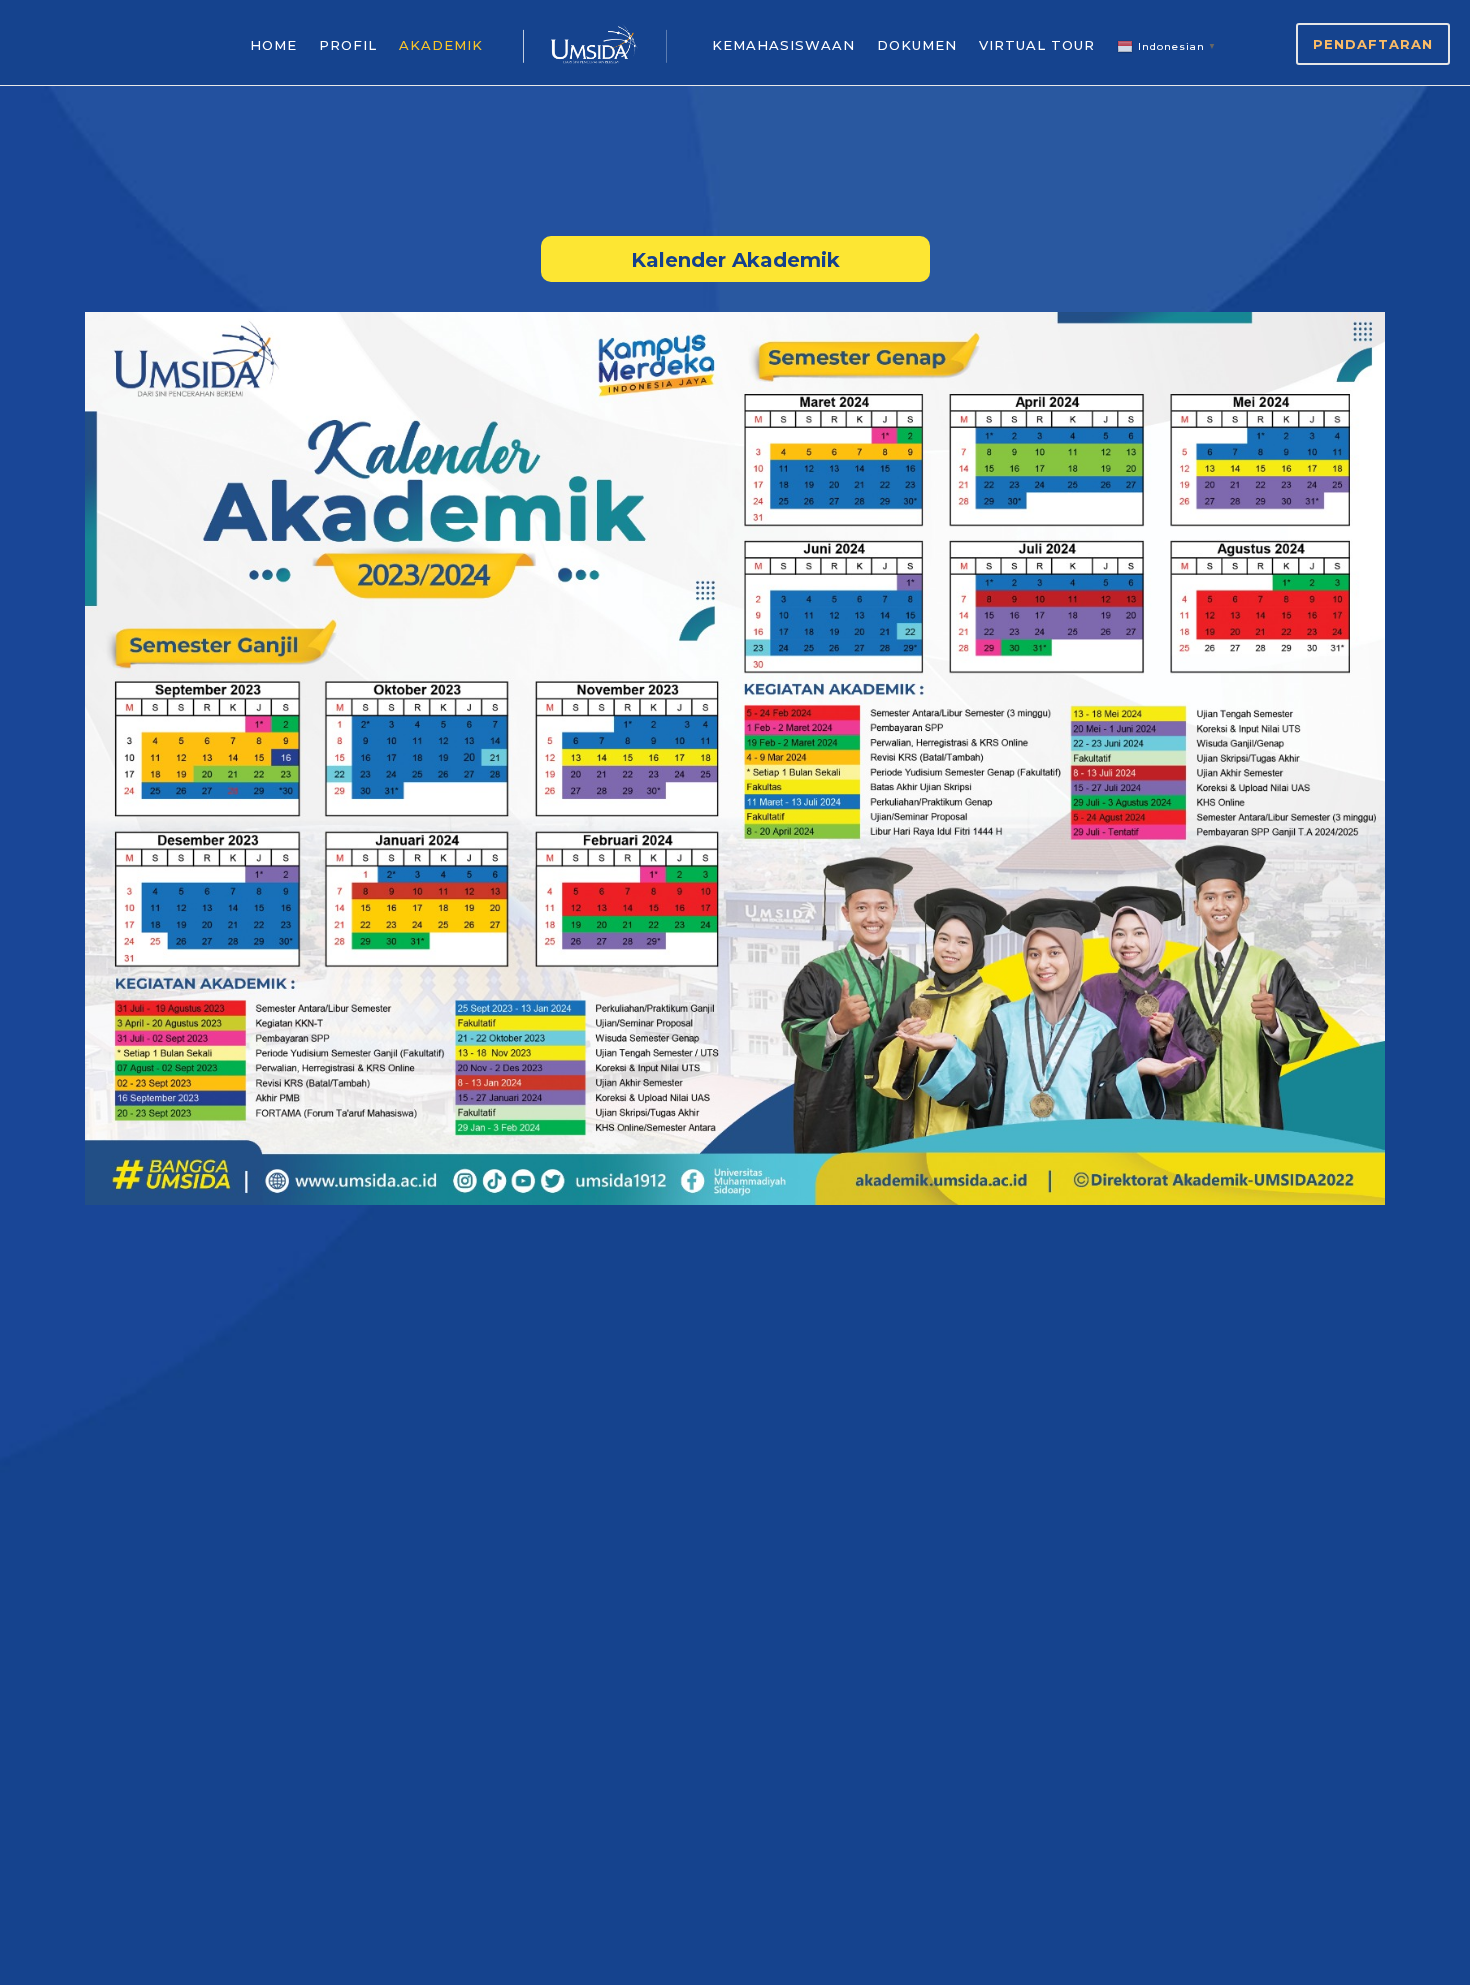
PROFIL (348, 45)
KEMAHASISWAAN (783, 45)
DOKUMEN (917, 45)
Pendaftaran (1373, 44)
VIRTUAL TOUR (1037, 45)
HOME (273, 45)
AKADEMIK (441, 45)
